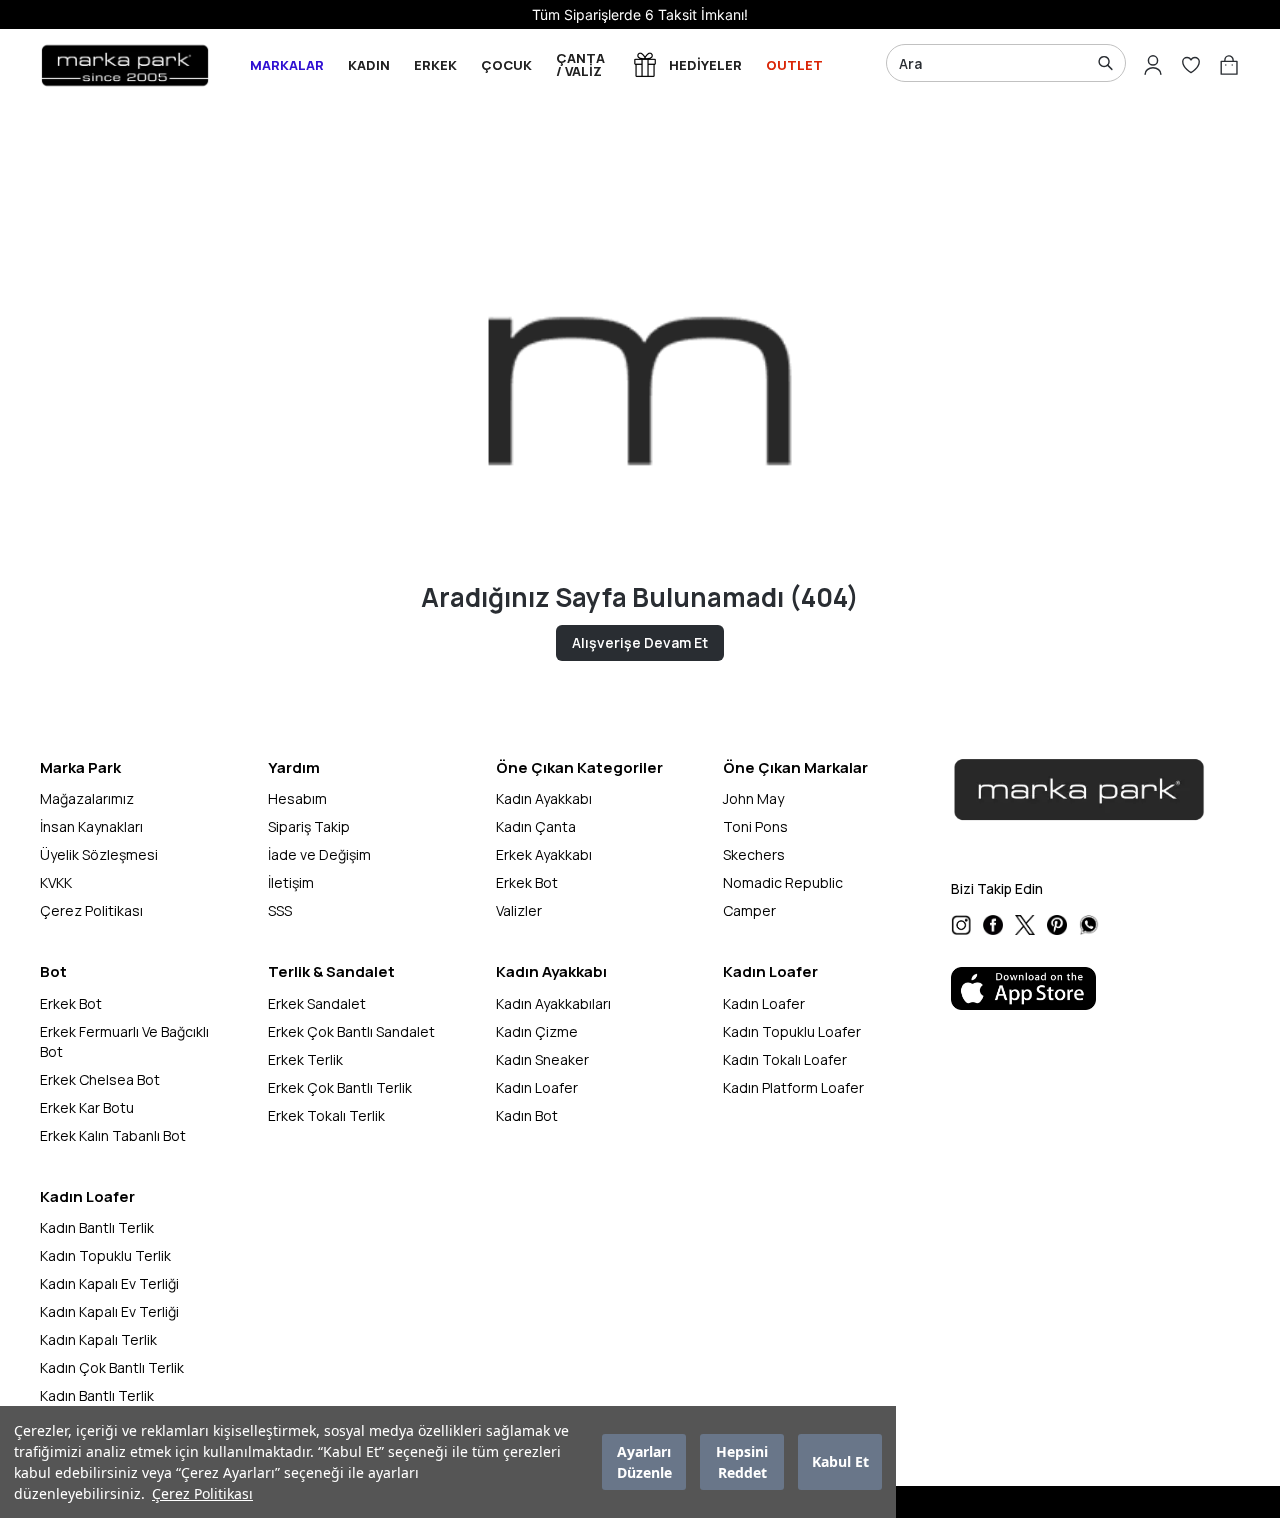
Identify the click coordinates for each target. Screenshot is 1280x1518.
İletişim (291, 882)
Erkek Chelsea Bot (100, 1079)
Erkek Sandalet (317, 1003)
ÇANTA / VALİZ (580, 64)
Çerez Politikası (202, 1493)
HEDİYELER (705, 65)
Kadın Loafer (537, 1087)
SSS (280, 910)
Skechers (754, 854)
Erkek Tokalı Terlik (326, 1115)
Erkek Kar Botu (87, 1107)
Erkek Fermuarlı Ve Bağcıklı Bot (124, 1041)
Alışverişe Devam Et (640, 642)
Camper (749, 910)
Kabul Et (840, 1462)
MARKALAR (287, 65)
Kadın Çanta (536, 826)
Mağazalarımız (87, 798)
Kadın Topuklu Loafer (792, 1031)
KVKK (56, 882)
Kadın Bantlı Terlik (97, 1227)
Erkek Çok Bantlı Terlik (340, 1087)
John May (753, 798)
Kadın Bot (527, 1115)
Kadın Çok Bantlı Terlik (112, 1367)
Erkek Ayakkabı (544, 854)
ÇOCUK (506, 65)
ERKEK (435, 65)
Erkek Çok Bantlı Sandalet (351, 1031)
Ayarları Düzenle (644, 1462)
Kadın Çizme (537, 1031)
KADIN (369, 65)
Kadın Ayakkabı (544, 798)
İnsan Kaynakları (91, 826)
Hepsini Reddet (742, 1462)
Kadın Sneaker (542, 1059)
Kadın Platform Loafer (793, 1087)
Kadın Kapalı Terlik (98, 1339)
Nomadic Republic (783, 882)
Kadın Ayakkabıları (553, 1003)
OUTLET (794, 65)
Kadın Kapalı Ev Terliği (109, 1283)
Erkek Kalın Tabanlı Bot (113, 1135)
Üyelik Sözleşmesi (99, 854)
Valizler (519, 910)
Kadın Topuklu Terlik (105, 1255)
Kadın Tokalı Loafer (785, 1059)
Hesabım (297, 798)
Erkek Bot (527, 882)
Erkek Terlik (305, 1059)
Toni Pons (755, 826)
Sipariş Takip (309, 826)
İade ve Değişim (319, 854)
